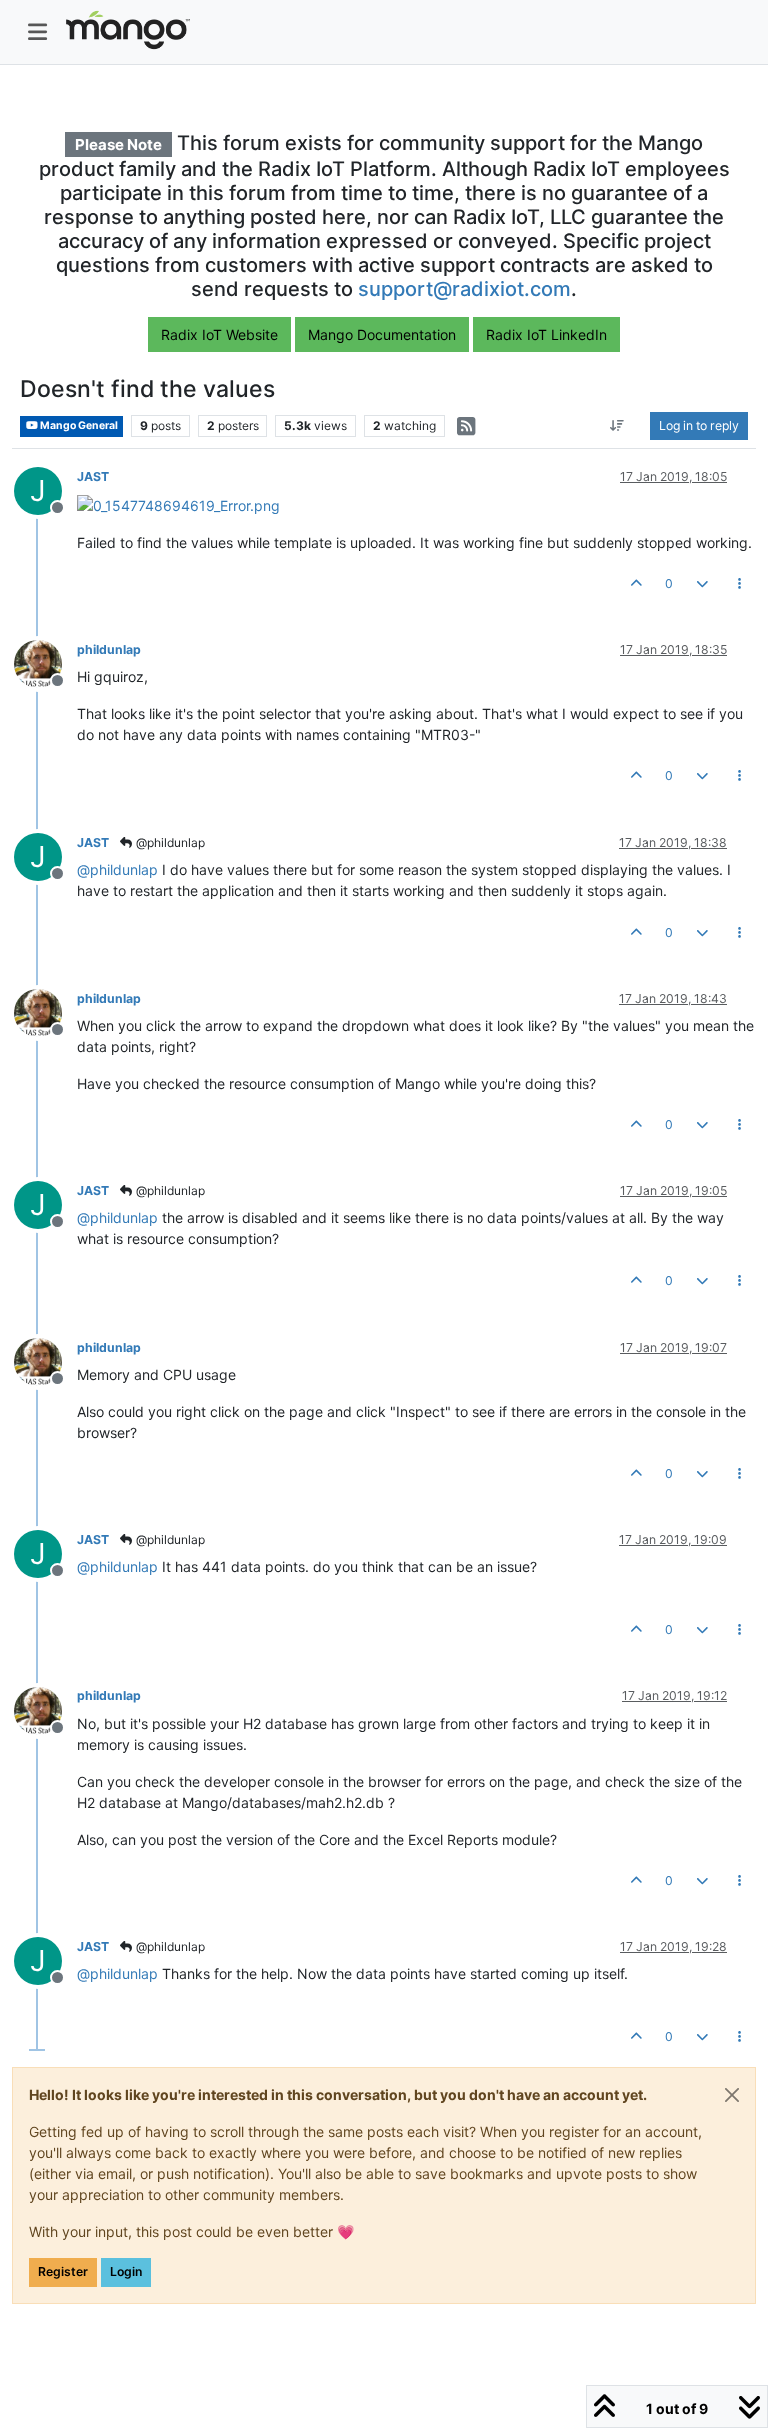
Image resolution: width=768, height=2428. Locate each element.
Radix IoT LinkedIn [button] (546, 334)
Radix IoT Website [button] (219, 334)
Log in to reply (699, 425)
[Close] (732, 2095)
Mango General (78, 425)
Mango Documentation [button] (382, 334)
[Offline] (45, 662)
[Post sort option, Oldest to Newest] (617, 426)
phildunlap (109, 649)
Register (63, 2271)
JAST (93, 476)
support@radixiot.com (464, 289)
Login (126, 2271)
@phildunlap (169, 842)
